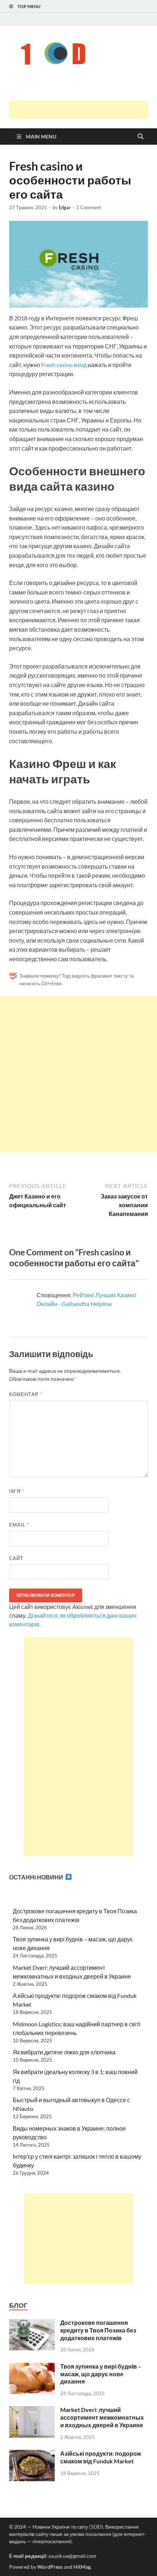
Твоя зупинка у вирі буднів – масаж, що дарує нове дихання (101, 2374)
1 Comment (89, 207)
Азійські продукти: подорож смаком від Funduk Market (101, 2457)
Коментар (26, 1394)
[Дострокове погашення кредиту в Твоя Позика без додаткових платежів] (32, 2323)
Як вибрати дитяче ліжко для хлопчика (64, 2052)
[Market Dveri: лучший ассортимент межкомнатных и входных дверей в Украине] (32, 2410)
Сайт (16, 1558)
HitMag (82, 2567)
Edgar (65, 207)
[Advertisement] (83, 110)
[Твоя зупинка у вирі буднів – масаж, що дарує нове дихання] (32, 2367)
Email (19, 1525)
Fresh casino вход (64, 365)
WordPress (50, 2567)
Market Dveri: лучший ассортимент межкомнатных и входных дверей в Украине (102, 2417)
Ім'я (17, 1491)
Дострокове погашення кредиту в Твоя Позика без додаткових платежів (98, 2330)
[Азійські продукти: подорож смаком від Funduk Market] (32, 2454)
